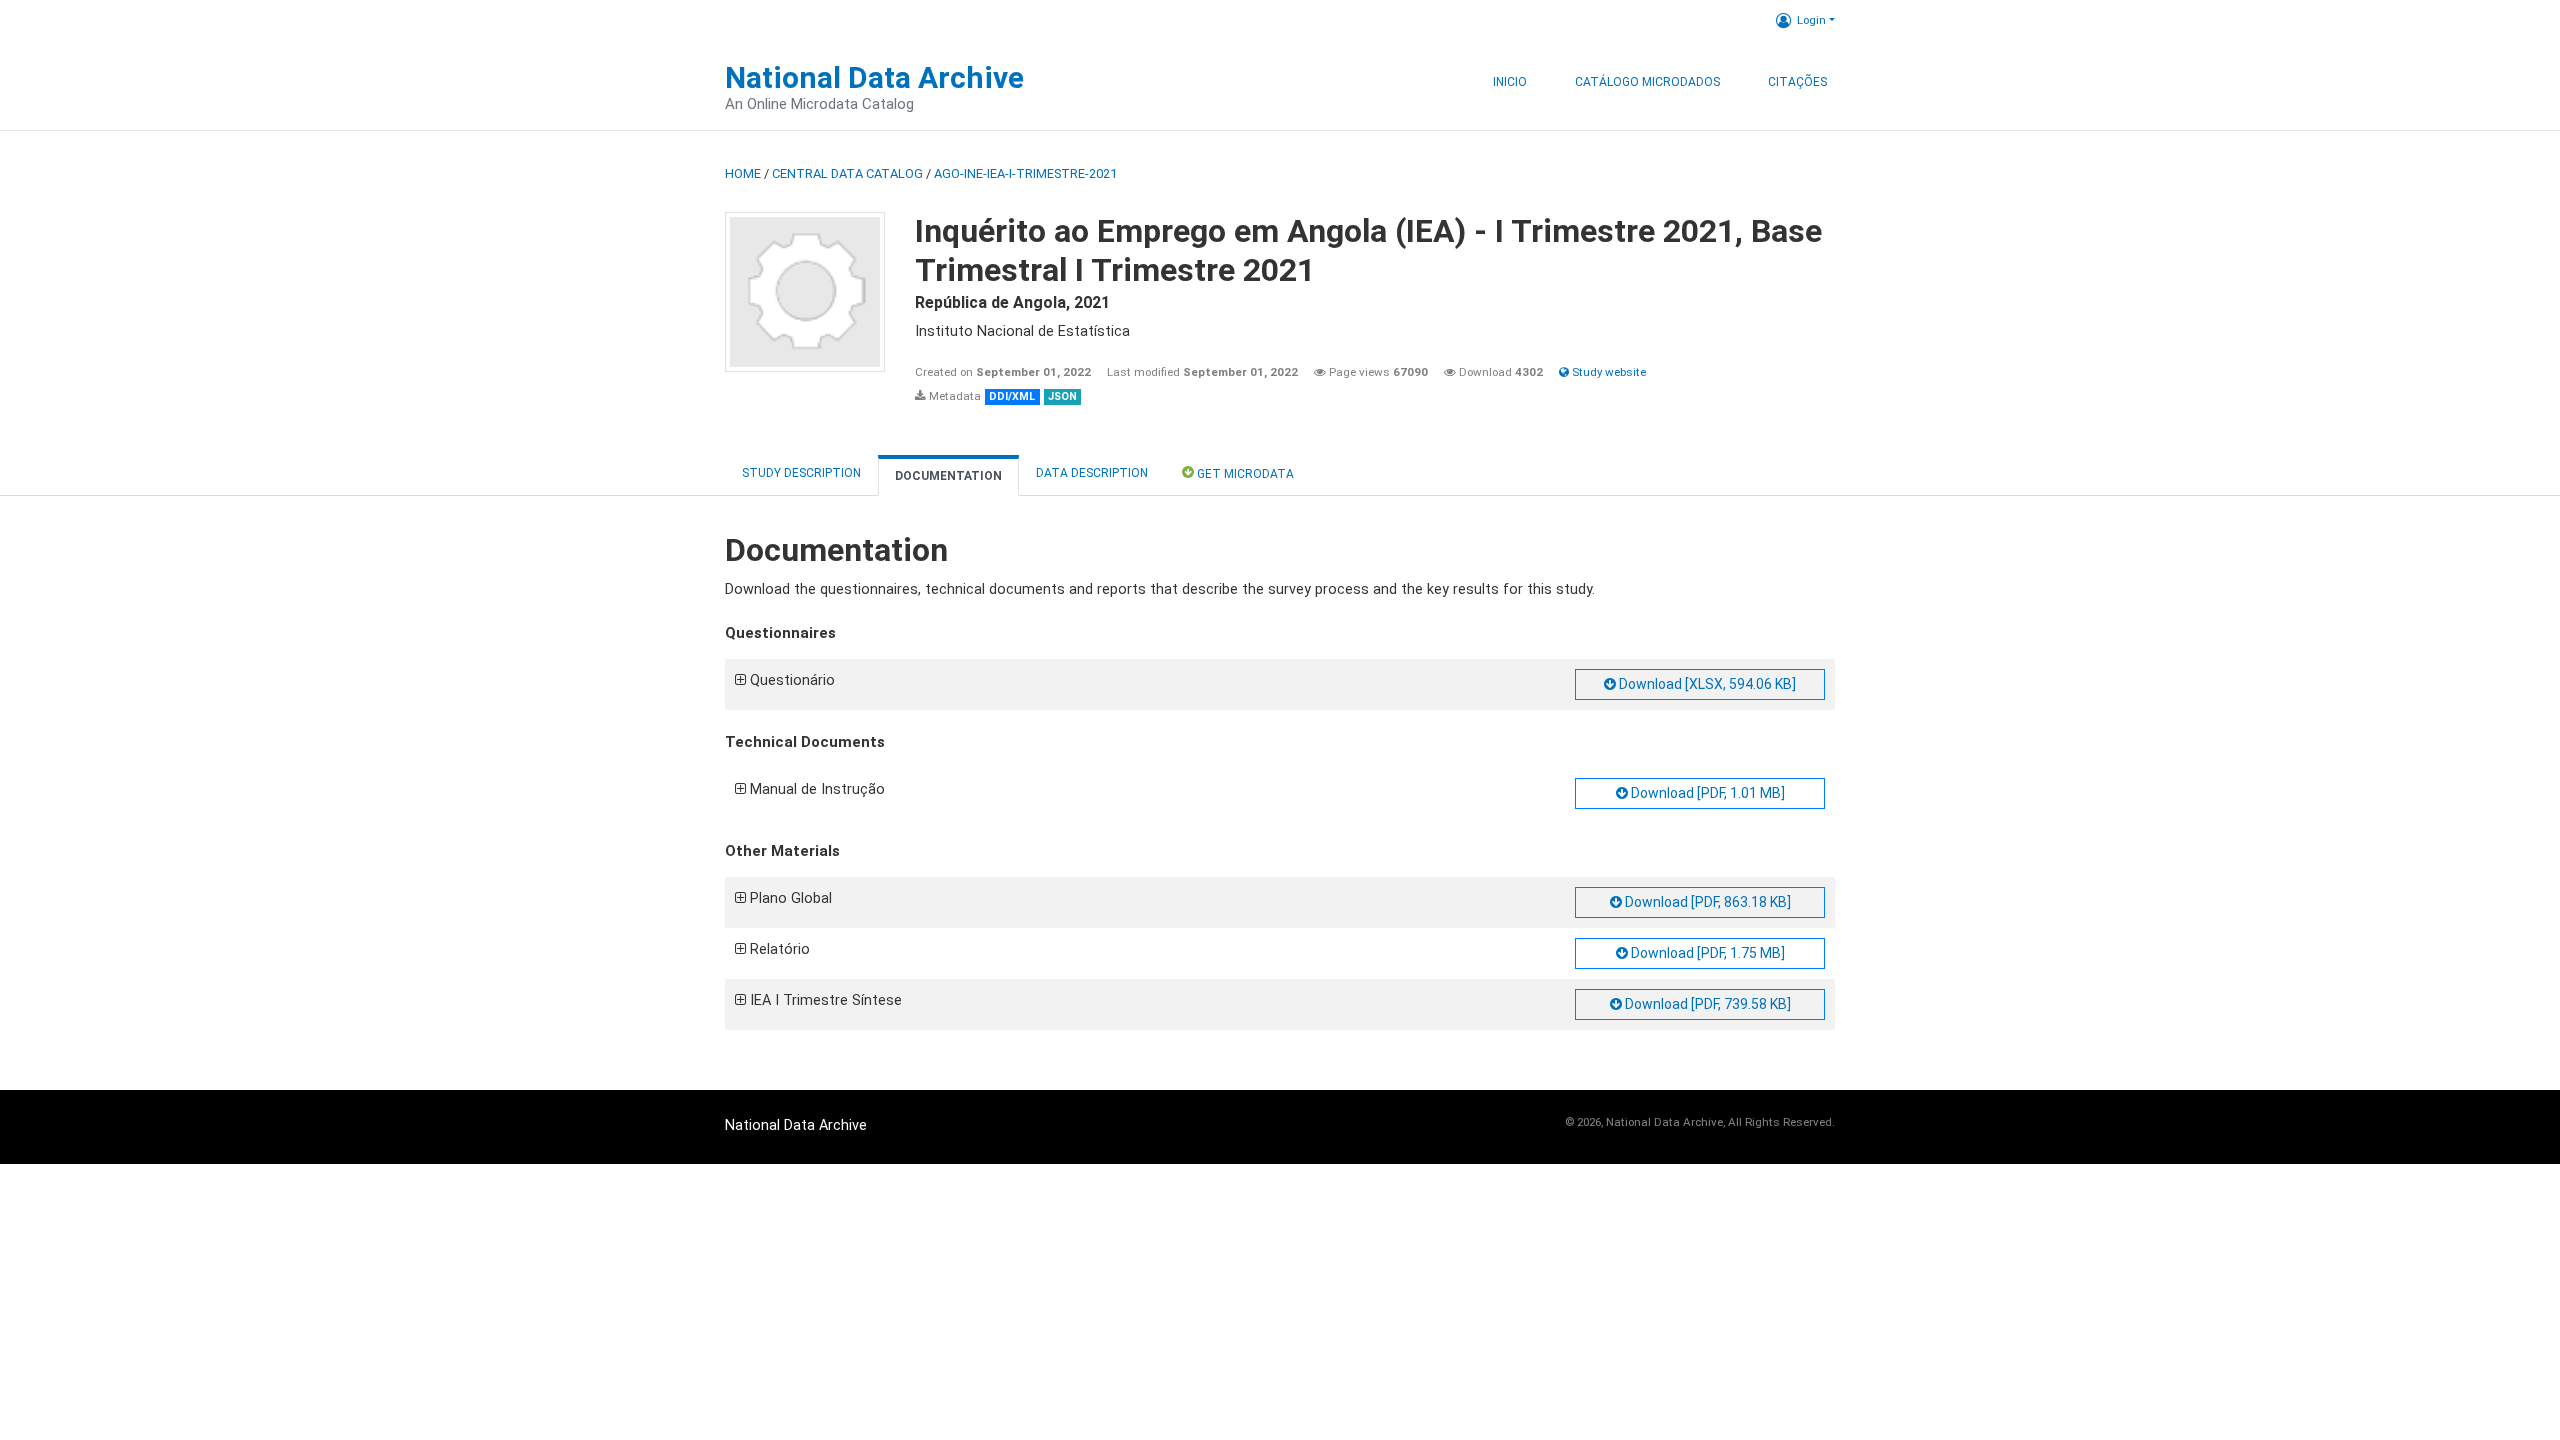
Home (743, 173)
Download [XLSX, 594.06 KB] (1706, 684)
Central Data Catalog (847, 173)
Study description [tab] (801, 473)
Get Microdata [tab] (1244, 474)
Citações (1797, 82)
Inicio (1510, 82)
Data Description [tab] (1092, 473)
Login (1811, 20)
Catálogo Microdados (1647, 82)
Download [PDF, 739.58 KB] (1706, 1004)
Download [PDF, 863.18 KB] (1706, 902)
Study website (1607, 372)
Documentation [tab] (948, 476)
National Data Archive (874, 77)
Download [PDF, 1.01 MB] (1706, 793)
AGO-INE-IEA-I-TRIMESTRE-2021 (1025, 173)
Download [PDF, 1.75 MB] (1706, 953)
